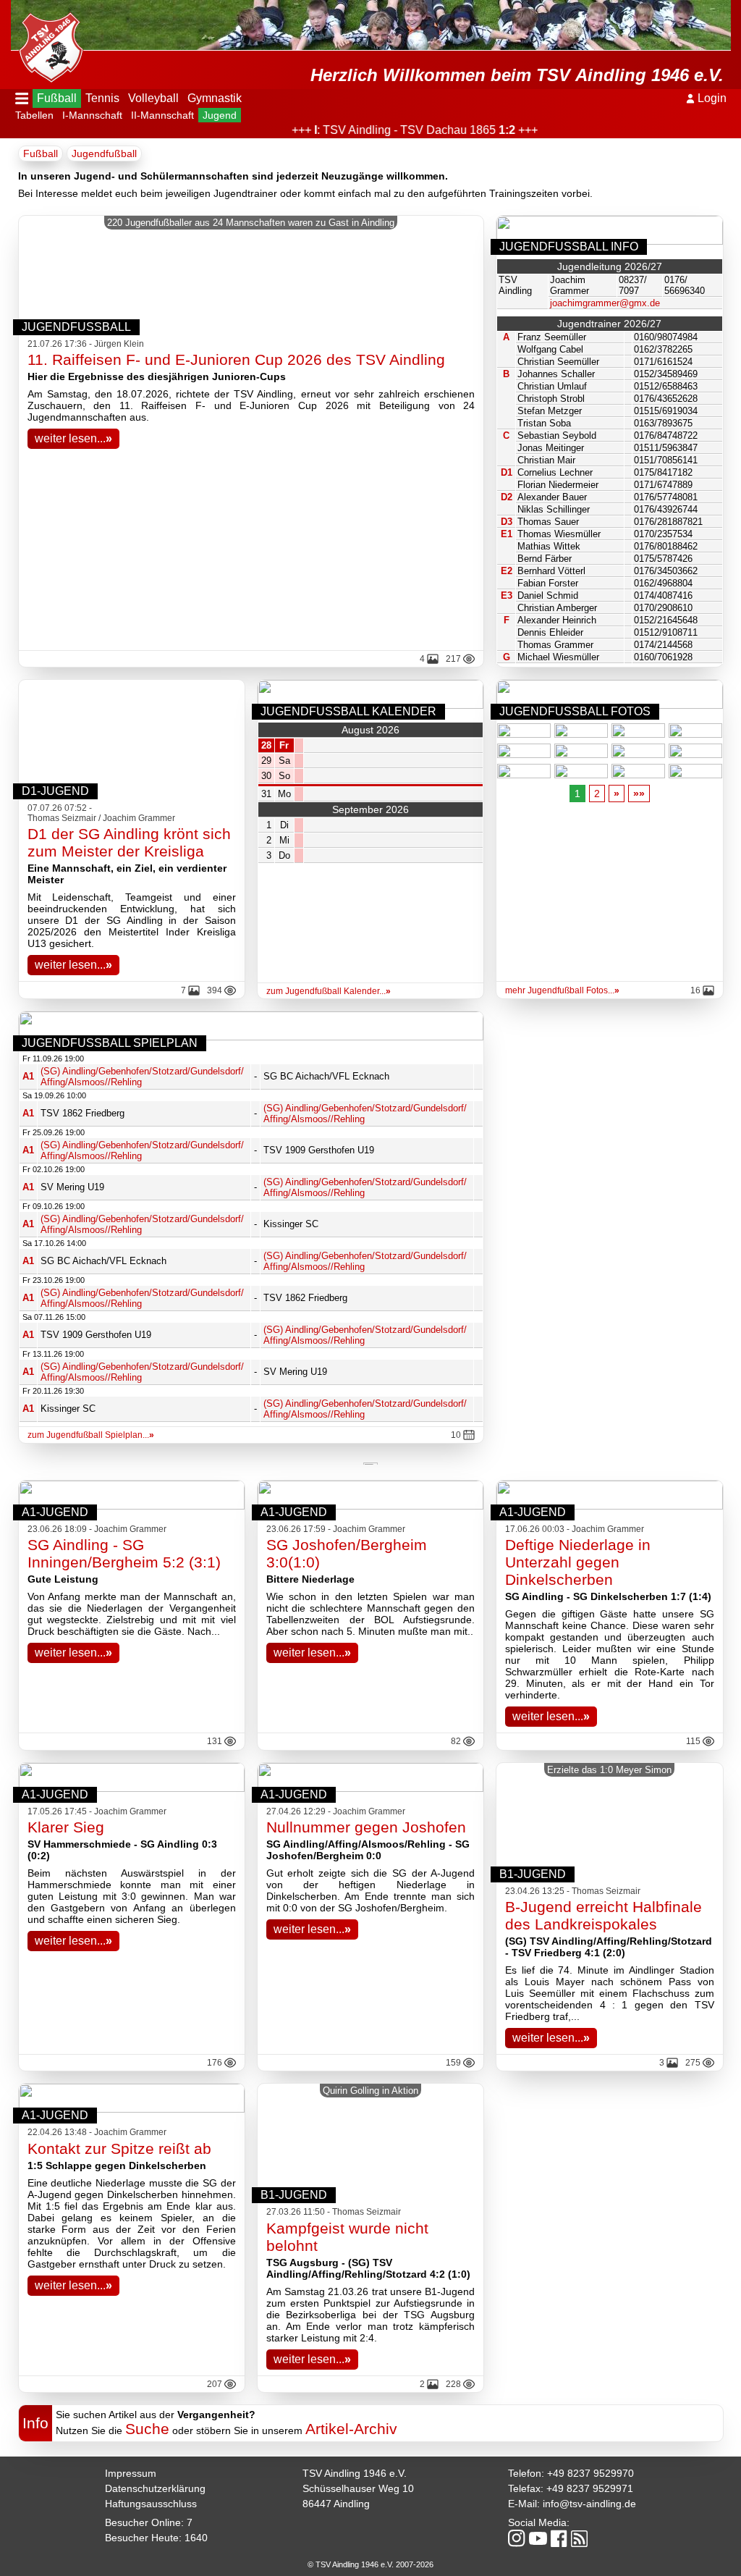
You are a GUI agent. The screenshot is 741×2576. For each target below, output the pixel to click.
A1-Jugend (55, 1512)
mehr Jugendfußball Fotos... (562, 990)
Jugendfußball (104, 153)
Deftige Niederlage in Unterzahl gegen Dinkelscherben (578, 1562)
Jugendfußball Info (569, 247)
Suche (147, 2429)
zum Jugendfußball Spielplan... (91, 1435)
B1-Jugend (533, 1874)
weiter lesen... (73, 438)
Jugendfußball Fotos (575, 711)
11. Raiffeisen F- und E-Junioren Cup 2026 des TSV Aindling (236, 359)
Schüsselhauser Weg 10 (358, 2488)
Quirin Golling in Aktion (370, 2091)
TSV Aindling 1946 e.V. (355, 2473)
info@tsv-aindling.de (589, 2504)
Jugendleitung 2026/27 (610, 266)
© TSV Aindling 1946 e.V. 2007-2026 (370, 2564)
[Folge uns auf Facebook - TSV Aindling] (559, 2539)
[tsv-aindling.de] (47, 43)
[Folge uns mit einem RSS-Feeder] (579, 2540)
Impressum (131, 2473)
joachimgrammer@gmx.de (605, 303)
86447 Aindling (336, 2504)
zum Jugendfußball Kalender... (329, 991)
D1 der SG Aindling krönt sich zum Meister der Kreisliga (129, 842)
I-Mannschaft (92, 115)
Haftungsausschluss (151, 2504)
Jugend (220, 115)
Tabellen (34, 115)
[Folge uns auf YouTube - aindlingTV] (538, 2539)
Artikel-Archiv (351, 2429)
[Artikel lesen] (132, 1506)
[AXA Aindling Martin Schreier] (370, 1462)
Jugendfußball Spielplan (110, 1043)
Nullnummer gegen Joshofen (366, 1827)
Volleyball (153, 98)
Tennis (102, 98)
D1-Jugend (55, 791)
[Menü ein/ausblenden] (22, 98)
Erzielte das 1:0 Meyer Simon (609, 1770)
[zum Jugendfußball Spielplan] (251, 1036)
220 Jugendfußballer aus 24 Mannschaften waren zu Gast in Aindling (251, 223)
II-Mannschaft (162, 115)
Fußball (57, 98)
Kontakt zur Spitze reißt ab (119, 2148)
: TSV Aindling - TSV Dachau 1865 (383, 130)
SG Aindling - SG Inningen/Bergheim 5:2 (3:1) (124, 1553)
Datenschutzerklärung (155, 2488)
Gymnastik (215, 98)
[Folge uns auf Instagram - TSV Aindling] (517, 2539)
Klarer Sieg (66, 1827)
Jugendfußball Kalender (348, 711)
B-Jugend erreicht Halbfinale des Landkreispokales (604, 1915)
